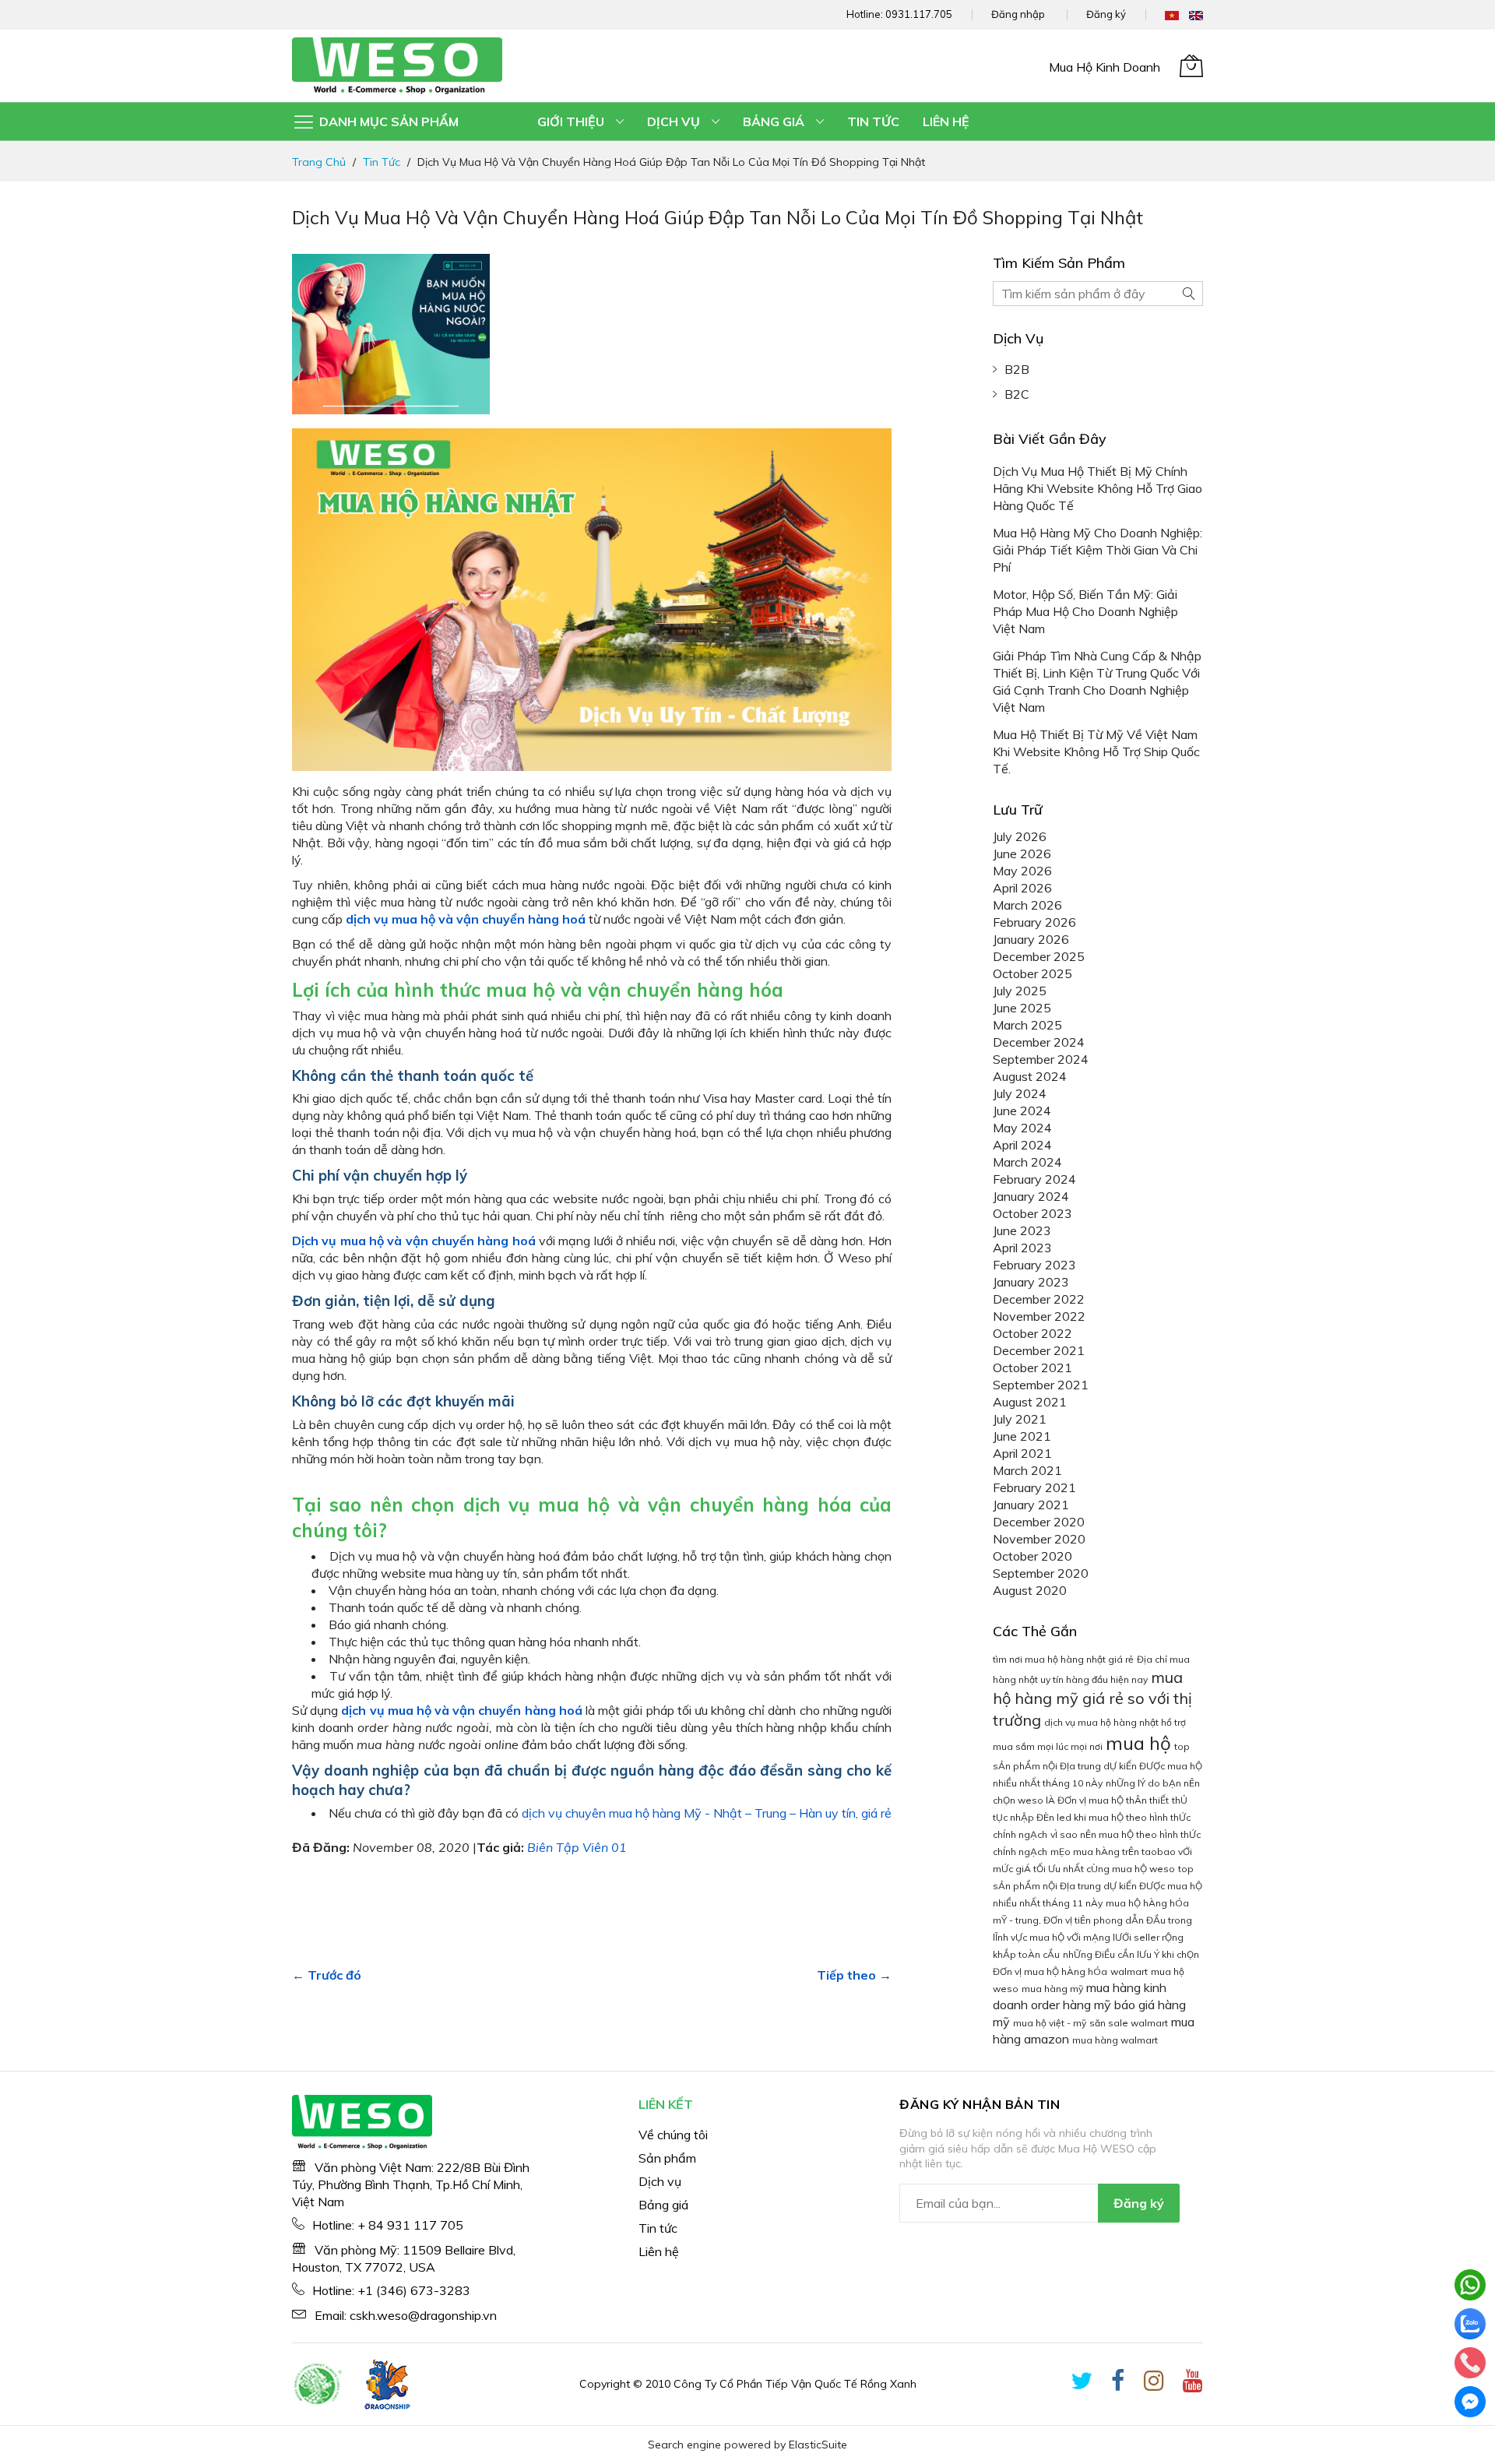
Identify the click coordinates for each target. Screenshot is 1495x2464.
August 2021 (1030, 1402)
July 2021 (1020, 1419)
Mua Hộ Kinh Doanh (1105, 67)
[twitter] (1082, 2384)
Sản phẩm (667, 2158)
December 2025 (1039, 956)
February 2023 (1034, 1265)
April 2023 (1022, 1248)
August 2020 (1030, 1590)
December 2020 (1039, 1522)
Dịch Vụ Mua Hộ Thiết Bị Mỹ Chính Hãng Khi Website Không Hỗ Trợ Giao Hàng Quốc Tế (1098, 488)
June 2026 (1022, 854)
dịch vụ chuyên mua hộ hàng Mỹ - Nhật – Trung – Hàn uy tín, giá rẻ (707, 1813)
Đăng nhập (1018, 14)
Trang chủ (319, 162)
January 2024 (1031, 1196)
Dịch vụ (660, 2181)
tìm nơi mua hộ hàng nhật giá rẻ (1063, 1659)
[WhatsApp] (1470, 2285)
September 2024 (1041, 1059)
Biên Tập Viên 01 (577, 1847)
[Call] (1470, 2363)
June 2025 (1022, 1008)
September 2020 (1041, 1573)
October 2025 (1032, 973)
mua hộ (1138, 1743)
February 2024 (1034, 1179)
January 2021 (1031, 1505)
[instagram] (1154, 2384)
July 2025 (1020, 991)
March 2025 (1027, 1025)
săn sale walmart (1129, 2023)
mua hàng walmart (1115, 2040)
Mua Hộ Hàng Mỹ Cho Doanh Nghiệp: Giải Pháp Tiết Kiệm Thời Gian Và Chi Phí (1098, 550)
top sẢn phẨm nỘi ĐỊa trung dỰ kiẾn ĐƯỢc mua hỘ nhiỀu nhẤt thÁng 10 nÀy (1098, 1765)
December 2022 (1039, 1299)
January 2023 (1031, 1282)
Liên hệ (659, 2251)
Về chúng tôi (673, 2135)
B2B (1017, 369)
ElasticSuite (818, 2445)
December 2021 (1039, 1350)
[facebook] (1118, 2384)
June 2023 (1022, 1230)
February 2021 (1034, 1487)
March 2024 (1027, 1162)
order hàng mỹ (1071, 2005)
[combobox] (1098, 294)
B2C (1017, 394)
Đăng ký (1106, 14)
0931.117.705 (919, 14)
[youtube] (1193, 2384)
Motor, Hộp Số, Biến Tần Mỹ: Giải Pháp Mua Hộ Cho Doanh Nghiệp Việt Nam (1085, 611)
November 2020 (1039, 1539)
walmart (1129, 1971)
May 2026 (1022, 871)
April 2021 (1022, 1453)
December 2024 (1039, 1042)
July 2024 (1020, 1093)
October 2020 (1032, 1556)
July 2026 (1020, 836)
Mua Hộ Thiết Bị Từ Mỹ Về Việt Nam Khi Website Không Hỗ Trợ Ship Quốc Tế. (1096, 752)
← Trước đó (327, 1975)
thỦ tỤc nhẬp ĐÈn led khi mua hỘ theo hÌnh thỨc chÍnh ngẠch (1092, 1817)
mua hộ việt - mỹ (1050, 2023)
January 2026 (1031, 939)
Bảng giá (663, 2205)
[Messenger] (1470, 2402)
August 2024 (1030, 1076)
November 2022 (1039, 1316)
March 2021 (1027, 1470)
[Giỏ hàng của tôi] (1191, 65)
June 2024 (1022, 1111)
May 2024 (1022, 1128)
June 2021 (1022, 1436)
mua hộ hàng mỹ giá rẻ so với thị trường (1092, 1698)
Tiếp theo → (854, 1975)
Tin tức (382, 162)
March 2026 (1027, 905)
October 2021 (1032, 1368)
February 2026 (1034, 922)
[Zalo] (1470, 2324)
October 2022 (1032, 1333)
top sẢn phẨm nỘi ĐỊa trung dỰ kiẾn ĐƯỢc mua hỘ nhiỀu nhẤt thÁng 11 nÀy (1098, 1886)
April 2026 (1022, 888)
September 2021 (1041, 1385)
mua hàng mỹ (1052, 1989)
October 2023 (1032, 1213)
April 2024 (1022, 1145)
